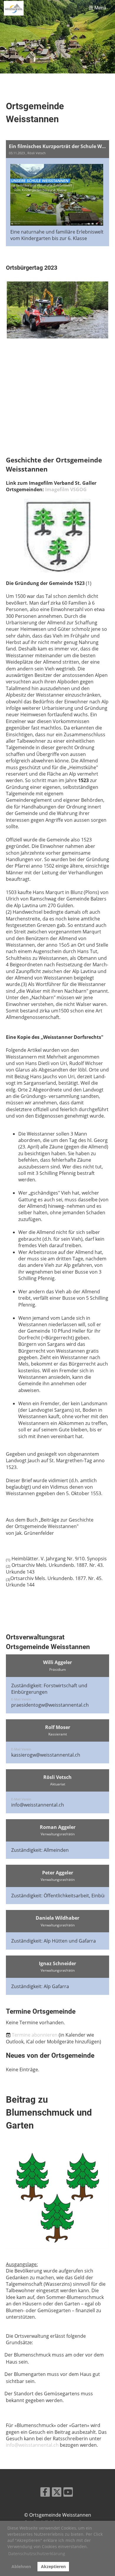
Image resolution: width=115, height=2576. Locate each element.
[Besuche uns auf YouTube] (68, 2493)
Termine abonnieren (35, 2035)
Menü (100, 8)
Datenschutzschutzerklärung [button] (37, 2554)
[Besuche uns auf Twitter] (57, 2493)
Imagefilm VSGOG (66, 489)
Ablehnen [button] (21, 2566)
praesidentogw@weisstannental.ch (50, 1705)
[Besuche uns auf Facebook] (45, 2493)
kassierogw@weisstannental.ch (46, 1755)
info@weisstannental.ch (38, 1805)
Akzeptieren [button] (53, 2566)
